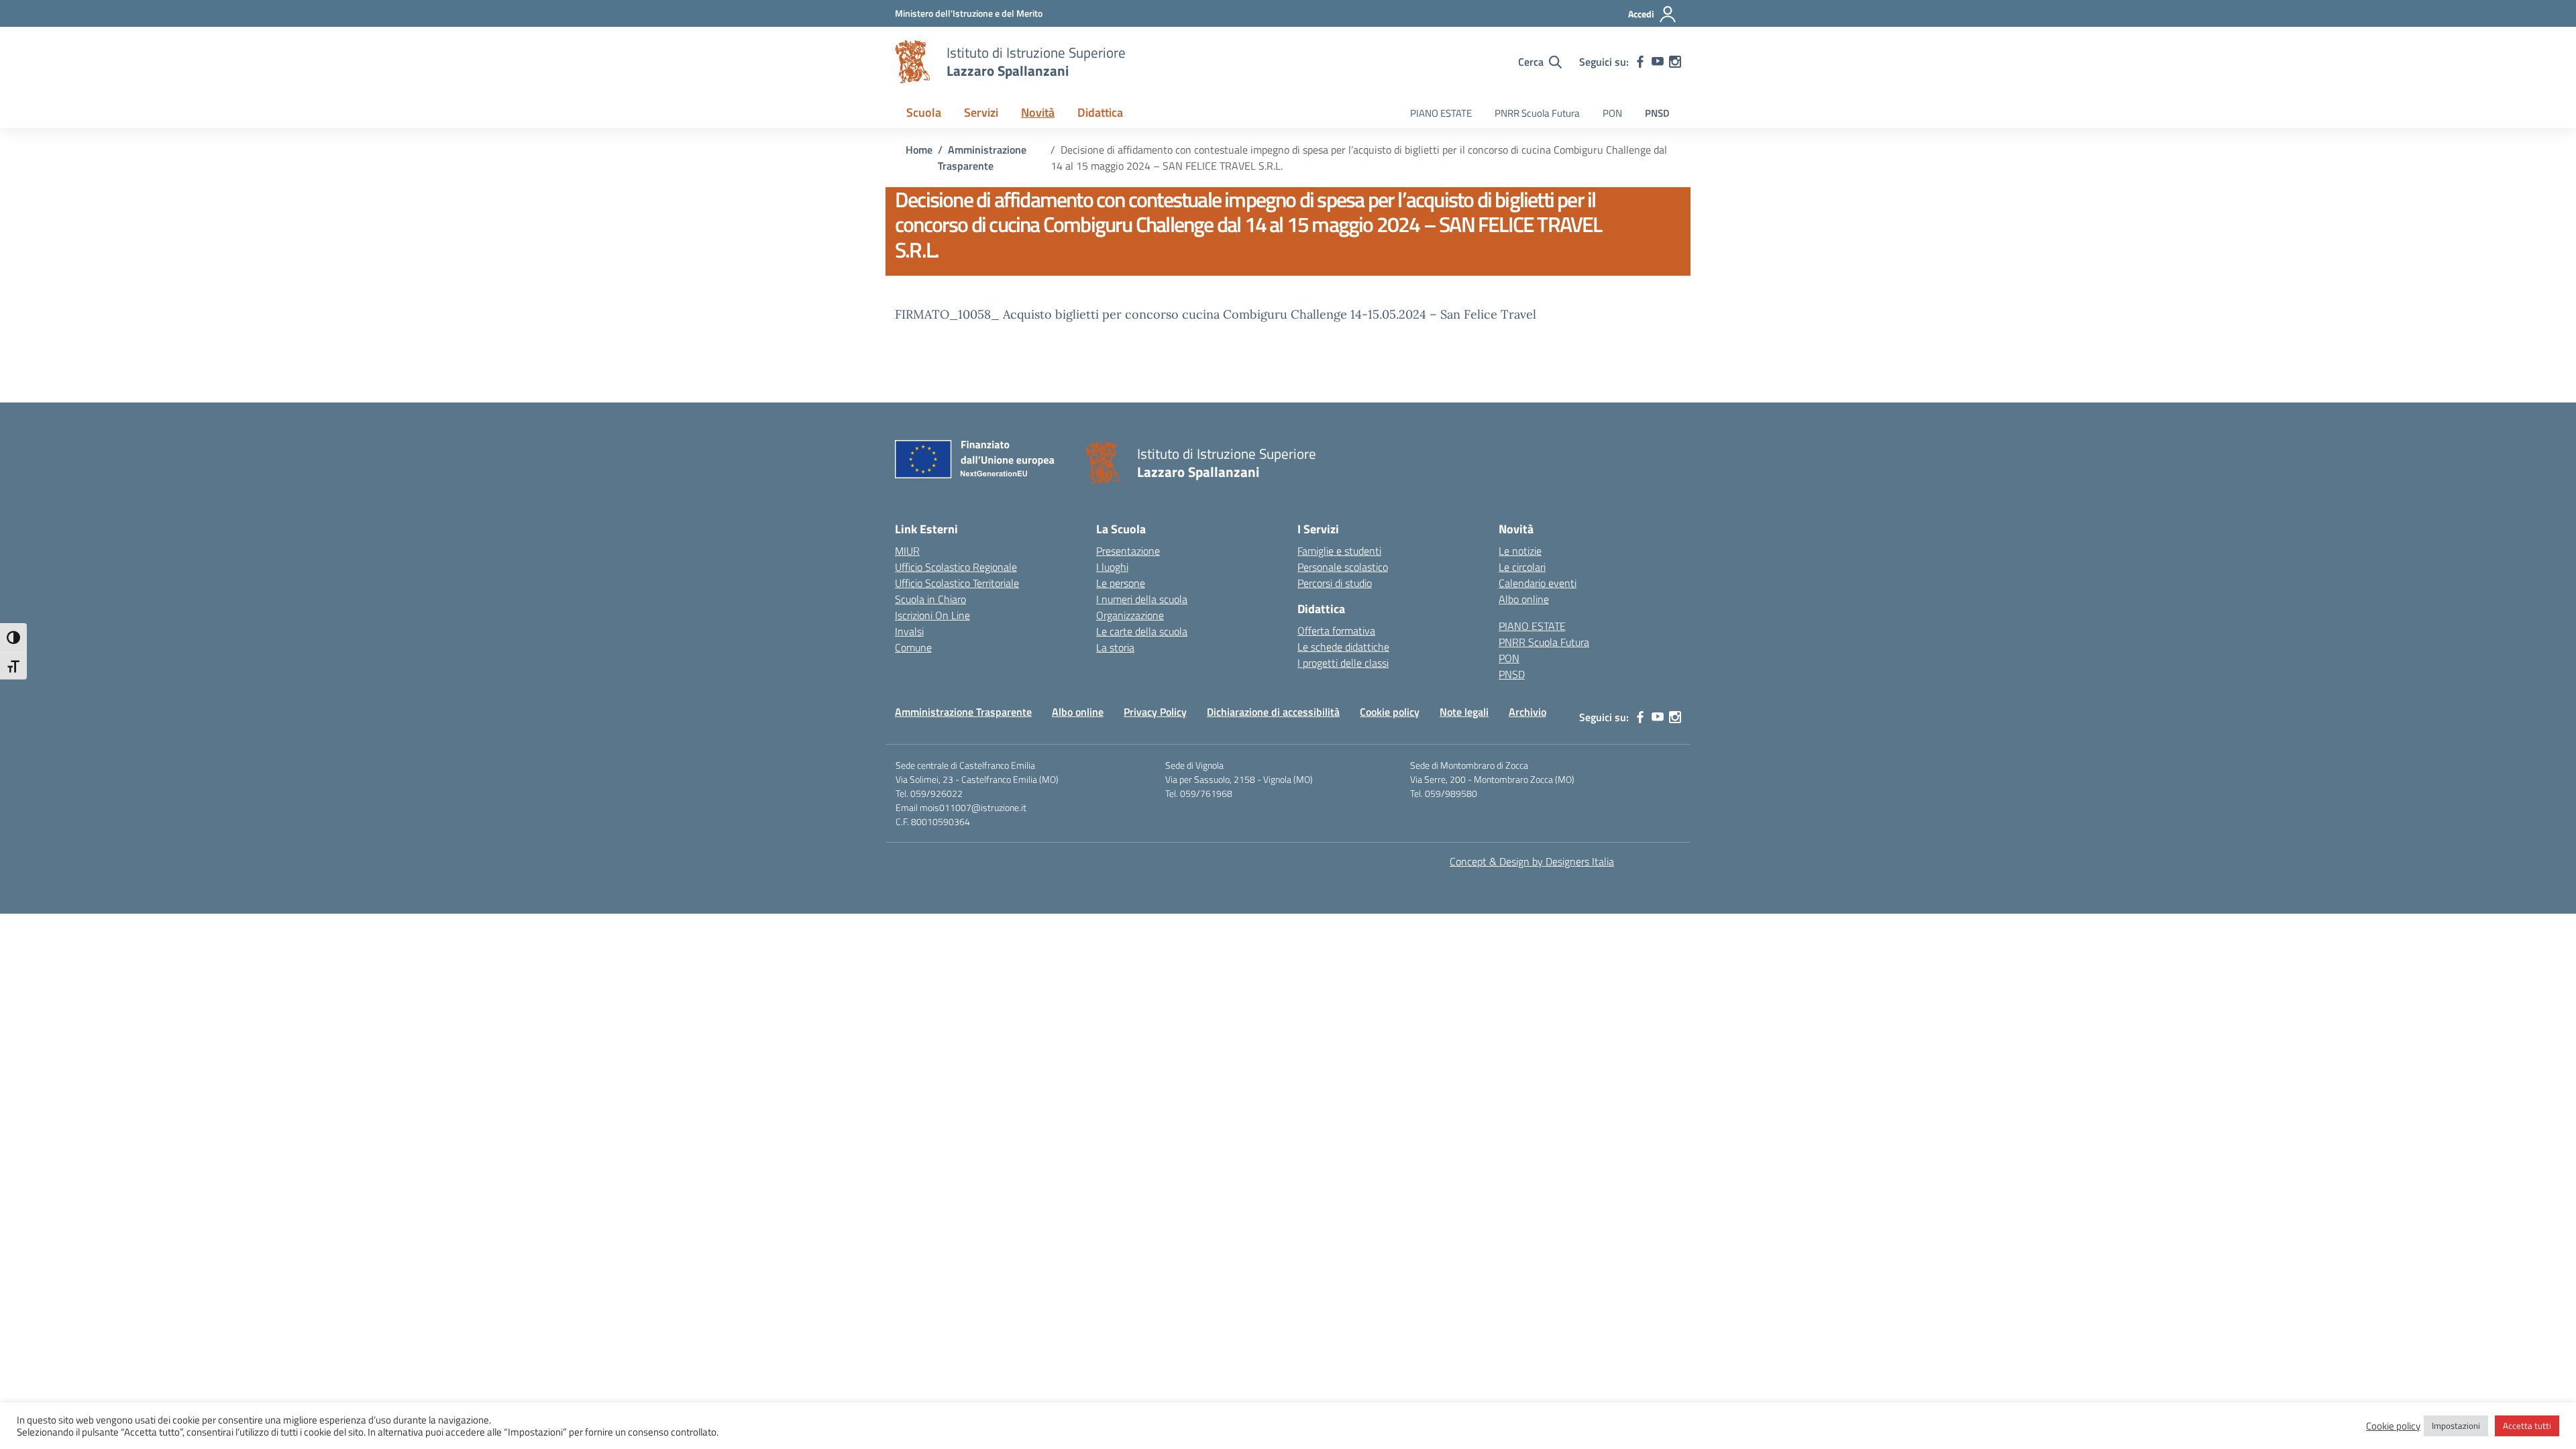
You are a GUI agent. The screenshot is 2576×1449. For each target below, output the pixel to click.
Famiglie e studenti (1339, 551)
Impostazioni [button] (2456, 1426)
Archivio (1527, 712)
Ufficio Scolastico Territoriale (957, 583)
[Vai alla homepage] (912, 62)
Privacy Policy (1155, 712)
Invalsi (909, 631)
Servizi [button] (981, 112)
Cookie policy (1390, 712)
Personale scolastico (1343, 567)
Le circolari (1522, 567)
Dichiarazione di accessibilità (1273, 712)
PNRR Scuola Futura (1537, 113)
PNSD (1657, 113)
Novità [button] (1038, 112)
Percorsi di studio (1335, 583)
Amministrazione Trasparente (963, 712)
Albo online (1524, 599)
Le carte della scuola (1142, 631)
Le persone (1121, 583)
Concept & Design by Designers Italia (1532, 861)
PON (1612, 113)
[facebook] (1640, 62)
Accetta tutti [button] (2527, 1426)
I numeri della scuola (1142, 599)
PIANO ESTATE (1441, 113)
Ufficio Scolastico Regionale (956, 567)
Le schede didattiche (1343, 647)
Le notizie (1520, 551)
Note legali (1464, 712)
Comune (913, 647)
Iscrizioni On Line (932, 615)
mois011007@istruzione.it (973, 807)
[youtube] (1658, 62)
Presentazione (1128, 551)
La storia (1115, 647)
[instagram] (1675, 62)
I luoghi (1112, 567)
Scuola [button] (924, 112)
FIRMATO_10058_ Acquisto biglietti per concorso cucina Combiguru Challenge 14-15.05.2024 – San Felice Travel (1216, 314)
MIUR (907, 551)
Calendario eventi (1538, 583)
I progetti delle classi (1343, 663)
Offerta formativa (1336, 631)
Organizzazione (1130, 615)
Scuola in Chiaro (930, 599)
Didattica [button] (1100, 112)
